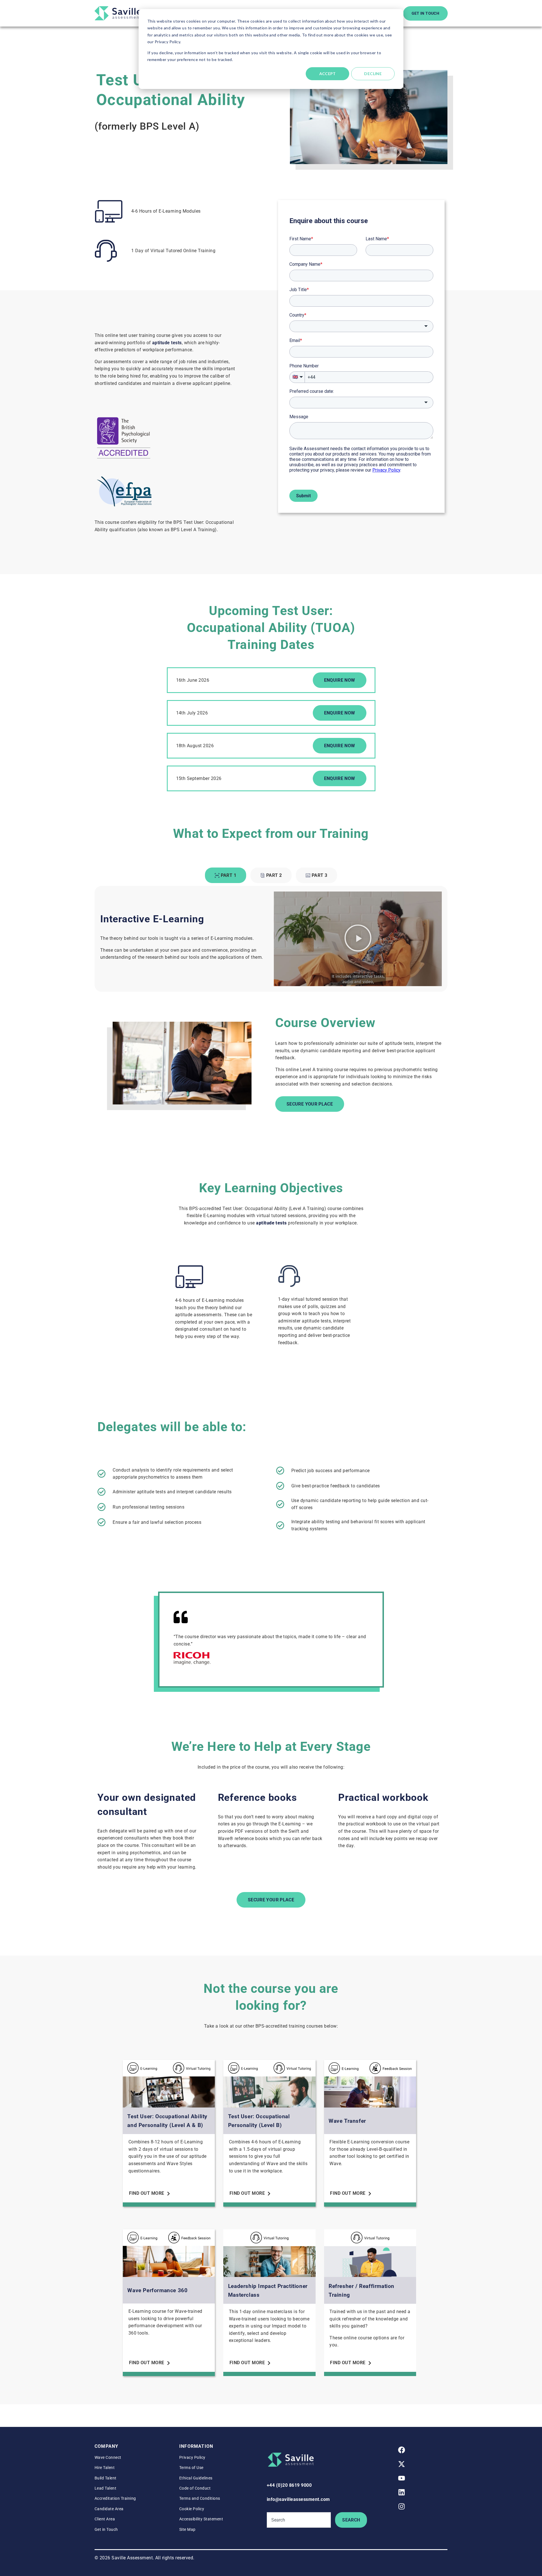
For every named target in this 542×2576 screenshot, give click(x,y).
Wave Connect (108, 2457)
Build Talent (106, 2478)
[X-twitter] (402, 2464)
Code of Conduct (195, 2488)
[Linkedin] (402, 2492)
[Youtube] (402, 2478)
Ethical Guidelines (196, 2478)
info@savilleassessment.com (298, 2499)
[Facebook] (402, 2450)
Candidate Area (109, 2509)
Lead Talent (105, 2488)
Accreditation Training (115, 2498)
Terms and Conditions (200, 2498)
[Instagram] (402, 2506)
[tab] (226, 875)
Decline (373, 74)
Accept (328, 74)
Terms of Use (191, 2468)
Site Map (187, 2529)
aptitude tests (167, 343)
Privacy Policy (192, 2457)
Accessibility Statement (201, 2519)
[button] (358, 939)
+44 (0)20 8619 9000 (289, 2485)
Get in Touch (106, 2529)
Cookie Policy (192, 2509)
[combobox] (299, 2520)
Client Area (105, 2519)
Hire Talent (105, 2468)
